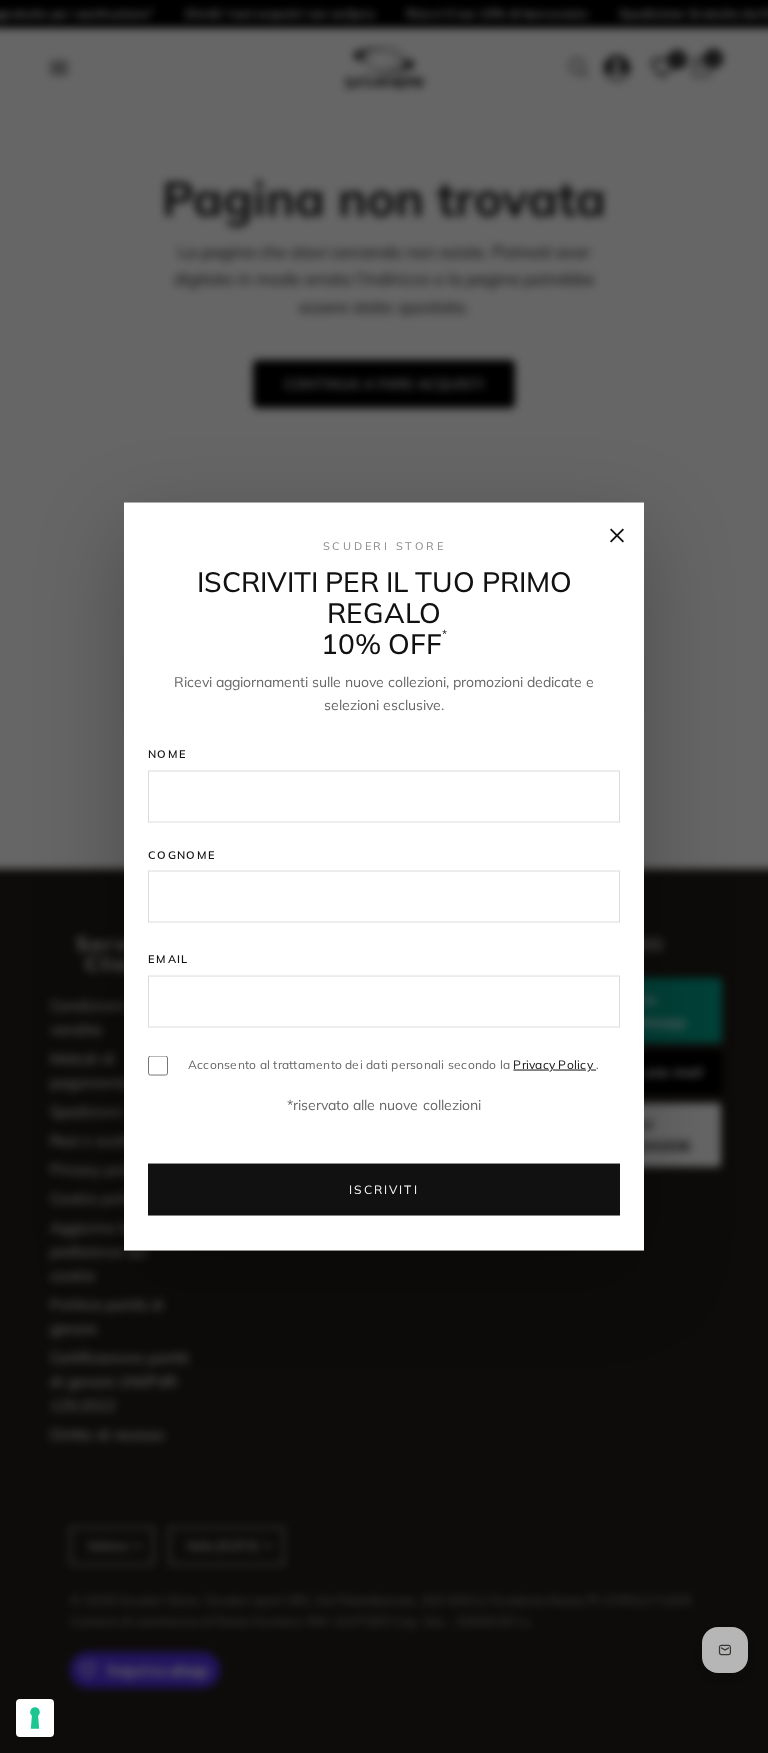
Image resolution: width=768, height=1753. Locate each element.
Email (168, 959)
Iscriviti (383, 1189)
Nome (167, 754)
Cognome (182, 854)
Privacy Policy (554, 1064)
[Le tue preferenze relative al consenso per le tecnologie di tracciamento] (35, 1718)
